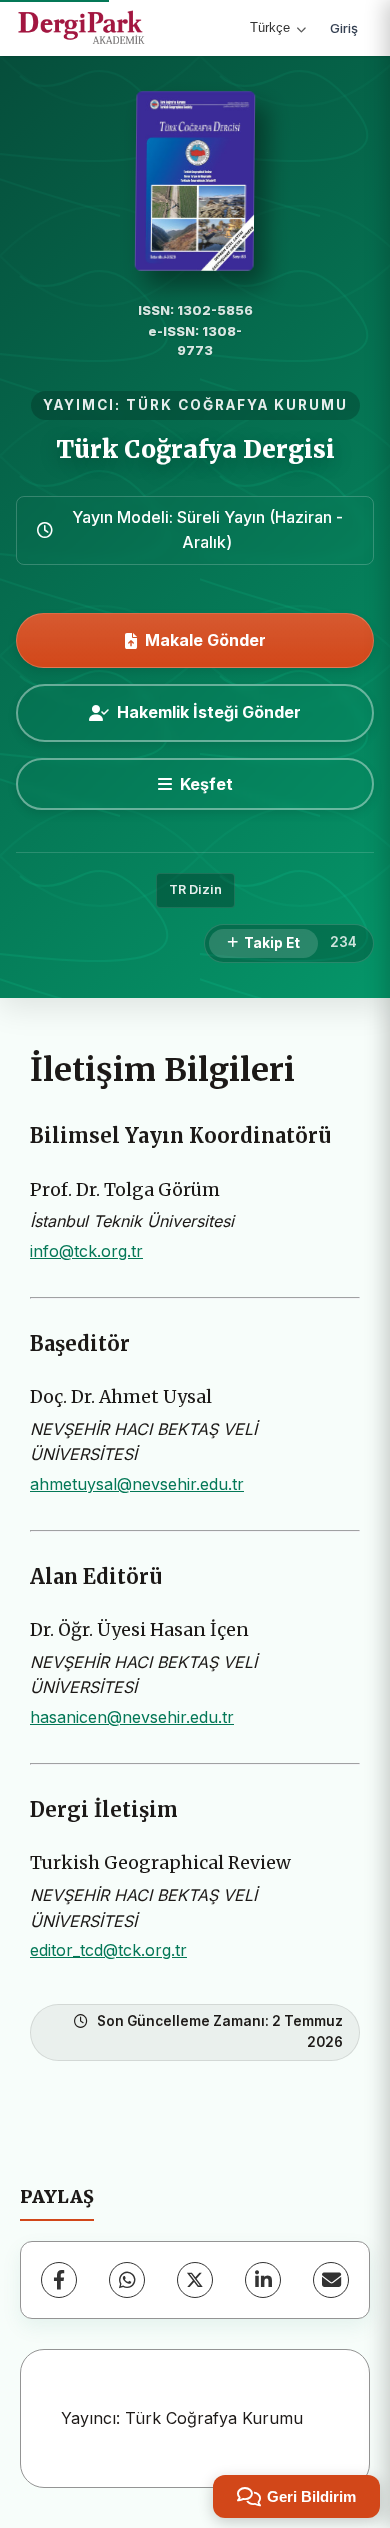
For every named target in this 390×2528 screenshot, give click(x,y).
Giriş (344, 28)
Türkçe (270, 27)
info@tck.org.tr (86, 1251)
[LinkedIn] (263, 2280)
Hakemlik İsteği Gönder (209, 712)
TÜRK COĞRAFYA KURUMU (237, 405)
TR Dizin (195, 889)
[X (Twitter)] (195, 2280)
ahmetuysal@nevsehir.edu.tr (137, 1484)
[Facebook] (59, 2280)
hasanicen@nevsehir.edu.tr (132, 1717)
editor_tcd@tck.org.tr (108, 1950)
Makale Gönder (205, 640)
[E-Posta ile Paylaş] (331, 2280)
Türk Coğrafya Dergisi (195, 449)
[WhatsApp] (127, 2280)
